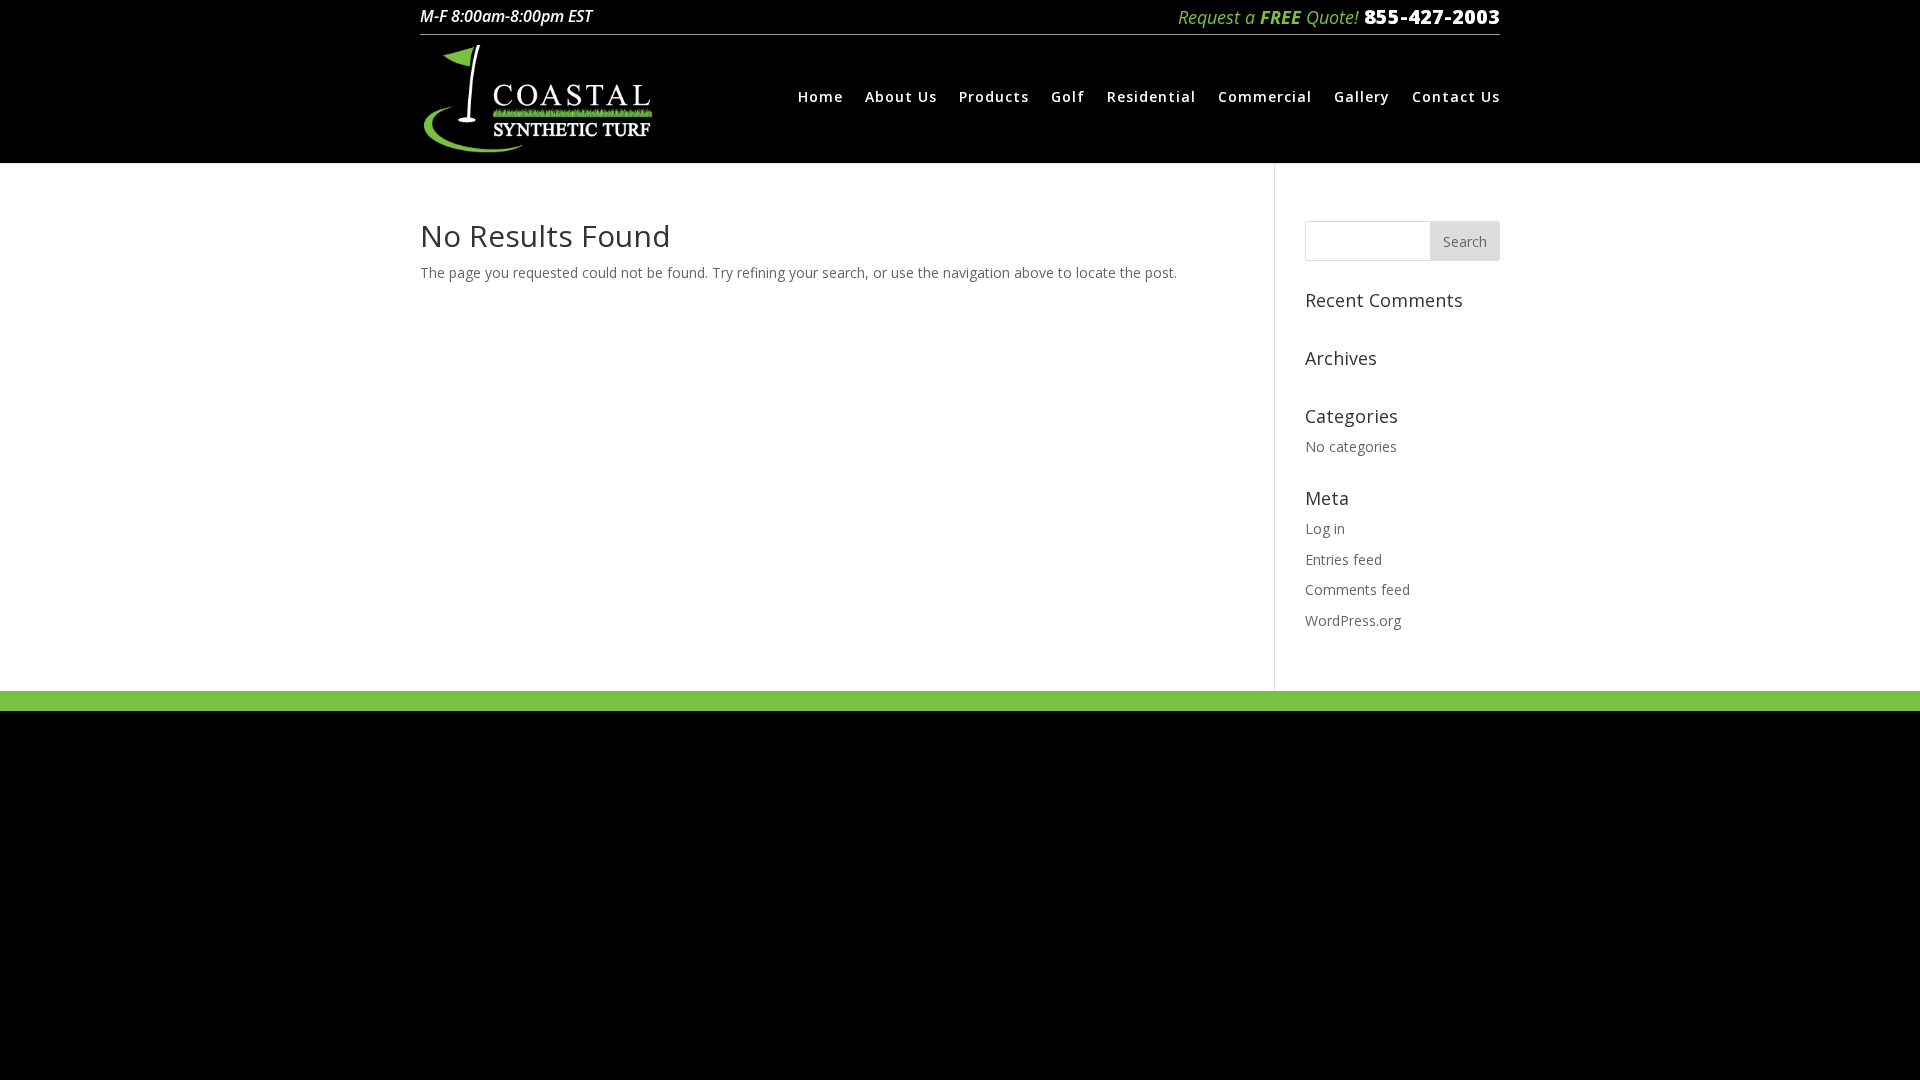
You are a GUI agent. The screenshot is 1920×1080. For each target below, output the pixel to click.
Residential (1151, 98)
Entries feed (1343, 559)
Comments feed (1357, 589)
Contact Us (1456, 98)
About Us (901, 98)
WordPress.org (1353, 620)
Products (994, 98)
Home (820, 98)
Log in (1325, 528)
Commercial (1265, 98)
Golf (1068, 98)
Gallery (1362, 98)
